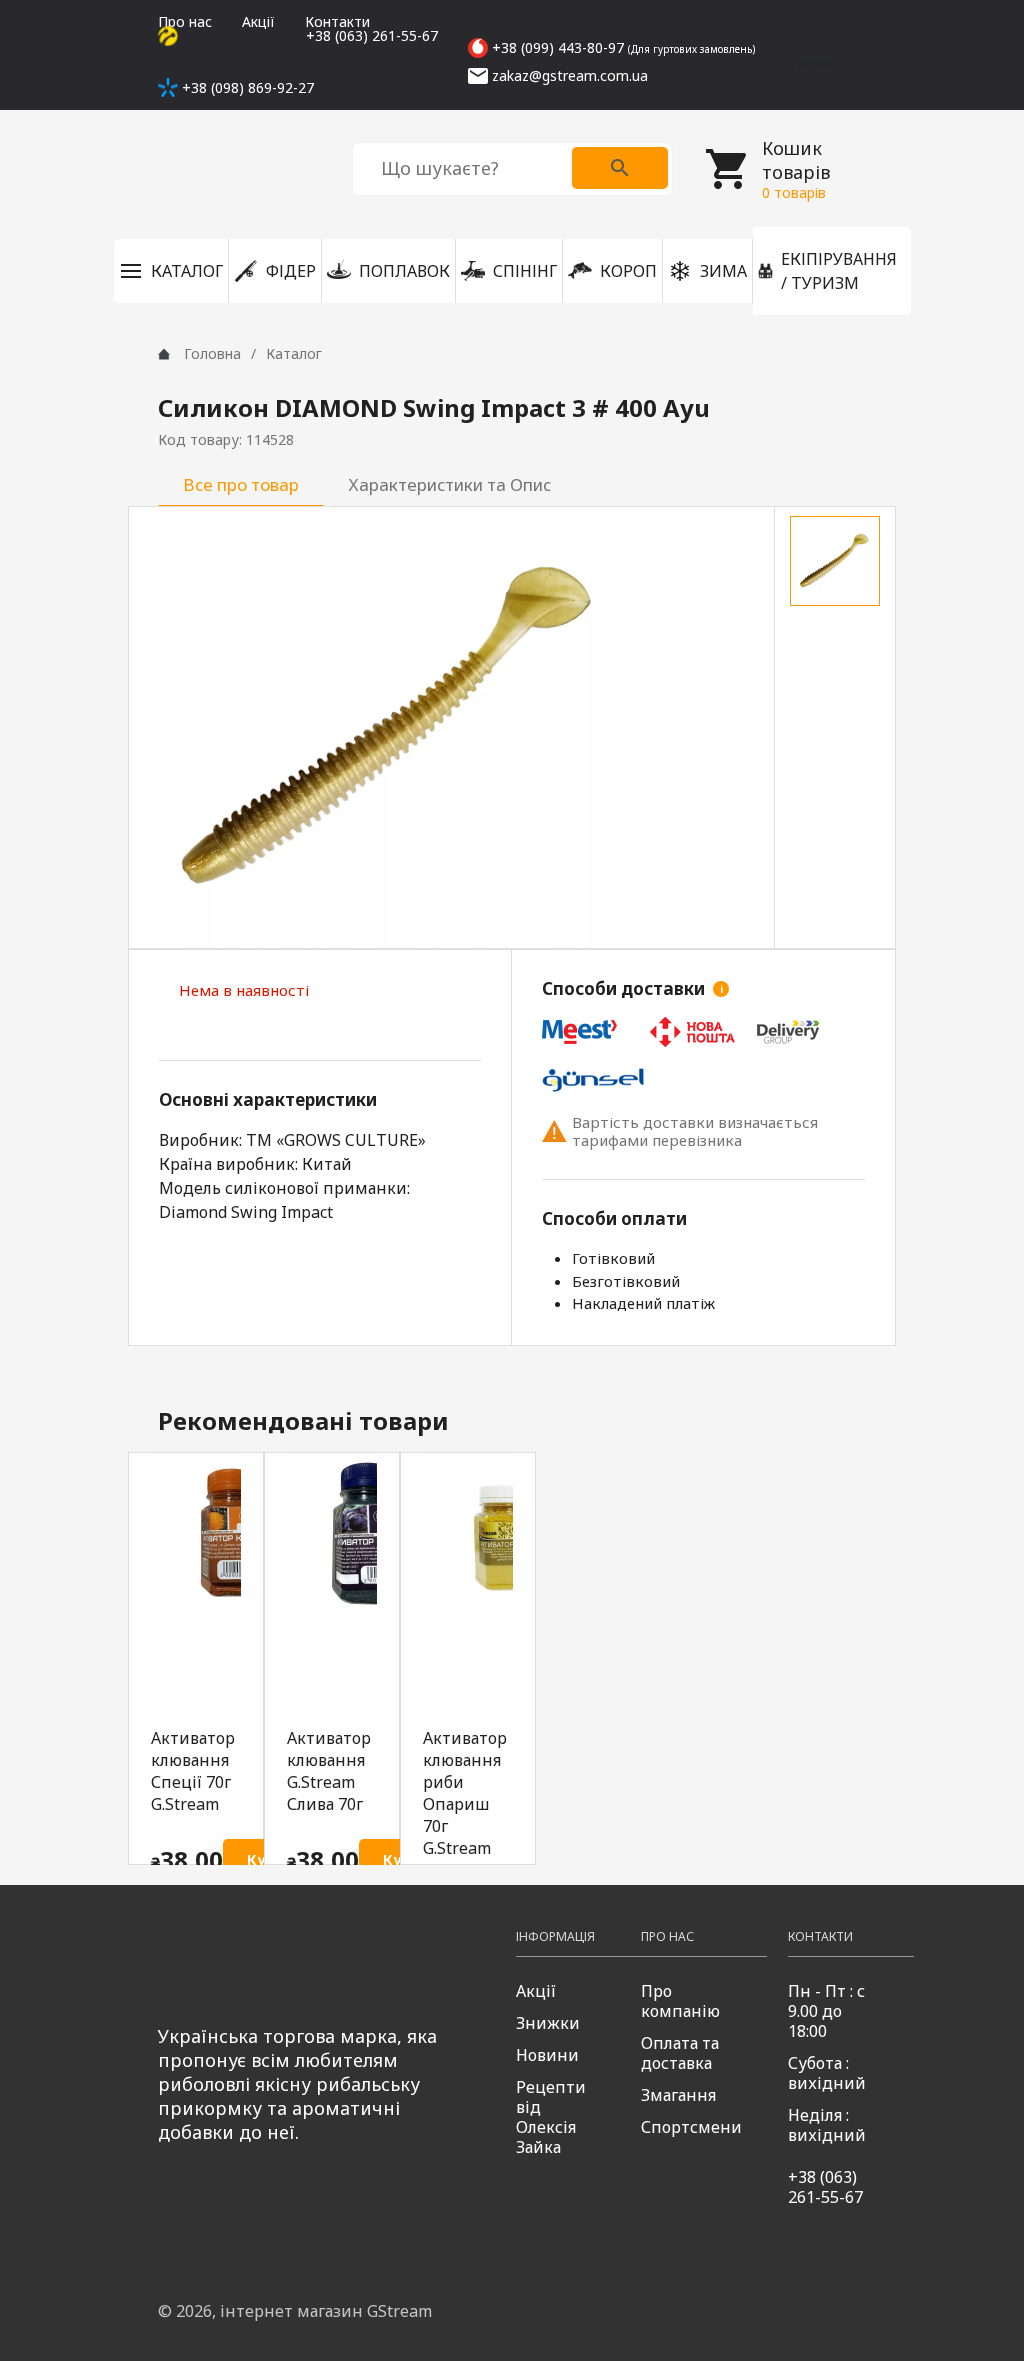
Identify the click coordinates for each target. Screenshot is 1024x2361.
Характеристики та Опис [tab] (450, 484)
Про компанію (680, 2001)
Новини (547, 2055)
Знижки (548, 2023)
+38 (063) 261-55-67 (825, 2187)
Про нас (185, 21)
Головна (212, 353)
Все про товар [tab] (241, 484)
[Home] (164, 354)
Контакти (337, 21)
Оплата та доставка (680, 2053)
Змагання (678, 2095)
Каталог (294, 353)
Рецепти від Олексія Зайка (551, 2117)
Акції (258, 21)
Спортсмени (691, 2127)
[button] (171, 271)
